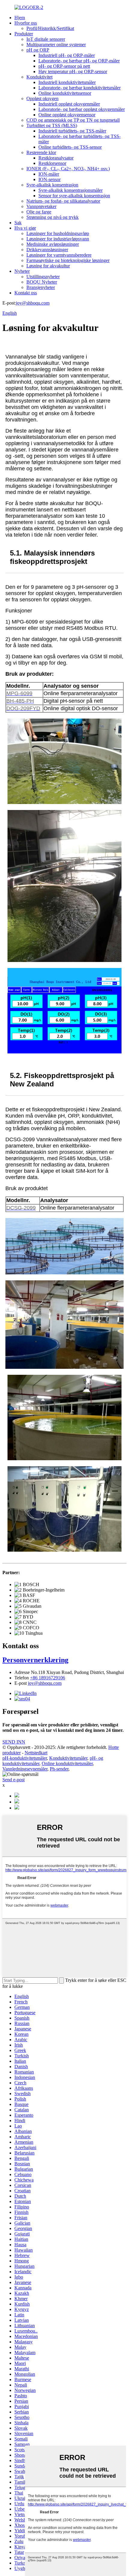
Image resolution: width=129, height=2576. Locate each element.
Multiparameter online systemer (56, 45)
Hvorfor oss (26, 23)
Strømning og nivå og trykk (52, 217)
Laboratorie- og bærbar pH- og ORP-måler (79, 61)
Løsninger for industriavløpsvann (58, 239)
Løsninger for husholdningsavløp (58, 233)
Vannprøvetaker (41, 206)
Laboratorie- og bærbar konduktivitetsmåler (79, 88)
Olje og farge (39, 212)
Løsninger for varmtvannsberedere (59, 255)
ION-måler (49, 174)
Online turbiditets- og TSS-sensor (70, 147)
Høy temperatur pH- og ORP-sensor (73, 71)
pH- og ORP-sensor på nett (64, 66)
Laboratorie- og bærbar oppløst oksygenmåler (82, 109)
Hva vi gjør (25, 228)
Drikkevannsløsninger (47, 250)
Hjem (20, 18)
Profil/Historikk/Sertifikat (50, 28)
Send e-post (13, 1780)
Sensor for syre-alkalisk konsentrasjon (74, 196)
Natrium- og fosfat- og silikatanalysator (63, 201)
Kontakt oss (26, 293)
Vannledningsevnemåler (25, 1769)
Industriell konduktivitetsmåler (67, 82)
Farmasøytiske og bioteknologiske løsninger (68, 260)
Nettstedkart (36, 1753)
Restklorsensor (52, 163)
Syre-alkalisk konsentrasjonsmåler (70, 190)
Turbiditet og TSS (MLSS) (52, 125)
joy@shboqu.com (33, 303)
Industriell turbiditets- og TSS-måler (72, 131)
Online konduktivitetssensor (65, 93)
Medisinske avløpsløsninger (53, 244)
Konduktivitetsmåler (68, 1758)
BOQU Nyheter (42, 282)
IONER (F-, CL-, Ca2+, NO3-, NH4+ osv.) (68, 169)
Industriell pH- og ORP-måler (67, 55)
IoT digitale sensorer (46, 39)
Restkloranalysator (56, 158)
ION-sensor (49, 179)
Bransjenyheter (41, 287)
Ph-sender (59, 1769)
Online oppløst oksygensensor (67, 115)
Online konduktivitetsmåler (67, 1763)
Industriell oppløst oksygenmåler (69, 104)
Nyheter (22, 271)
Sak (18, 223)
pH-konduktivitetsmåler (25, 1758)
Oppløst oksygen (42, 98)
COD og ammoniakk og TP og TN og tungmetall (73, 120)
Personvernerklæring (35, 1660)
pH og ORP (38, 50)
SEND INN (14, 1742)
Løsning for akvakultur (48, 266)
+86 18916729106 (48, 1678)
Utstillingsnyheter (43, 277)
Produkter (24, 34)
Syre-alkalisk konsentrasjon (52, 185)
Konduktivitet (39, 77)
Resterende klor (41, 152)
